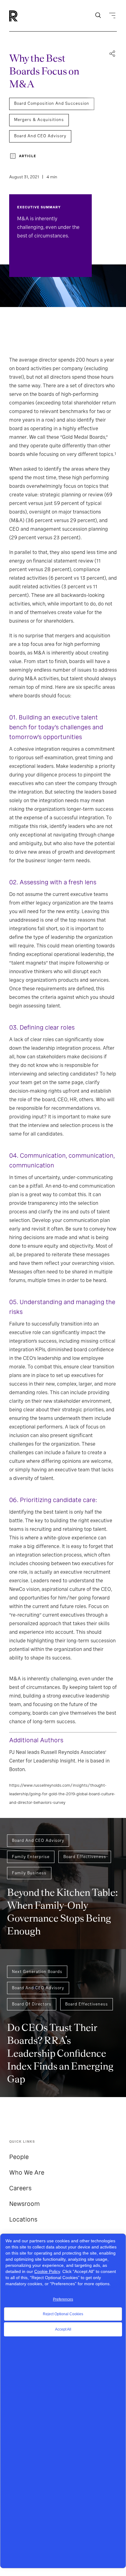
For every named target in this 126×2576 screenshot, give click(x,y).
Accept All (63, 2329)
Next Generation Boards (37, 1972)
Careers (20, 2188)
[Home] (24, 16)
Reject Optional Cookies (63, 2314)
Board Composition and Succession (52, 103)
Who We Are (27, 2172)
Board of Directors (32, 2004)
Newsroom (24, 2204)
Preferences (63, 2299)
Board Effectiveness (85, 1857)
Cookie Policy (47, 2271)
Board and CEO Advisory (40, 136)
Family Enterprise (31, 1857)
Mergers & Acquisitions (39, 120)
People (19, 2157)
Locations (23, 2219)
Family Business (29, 1873)
